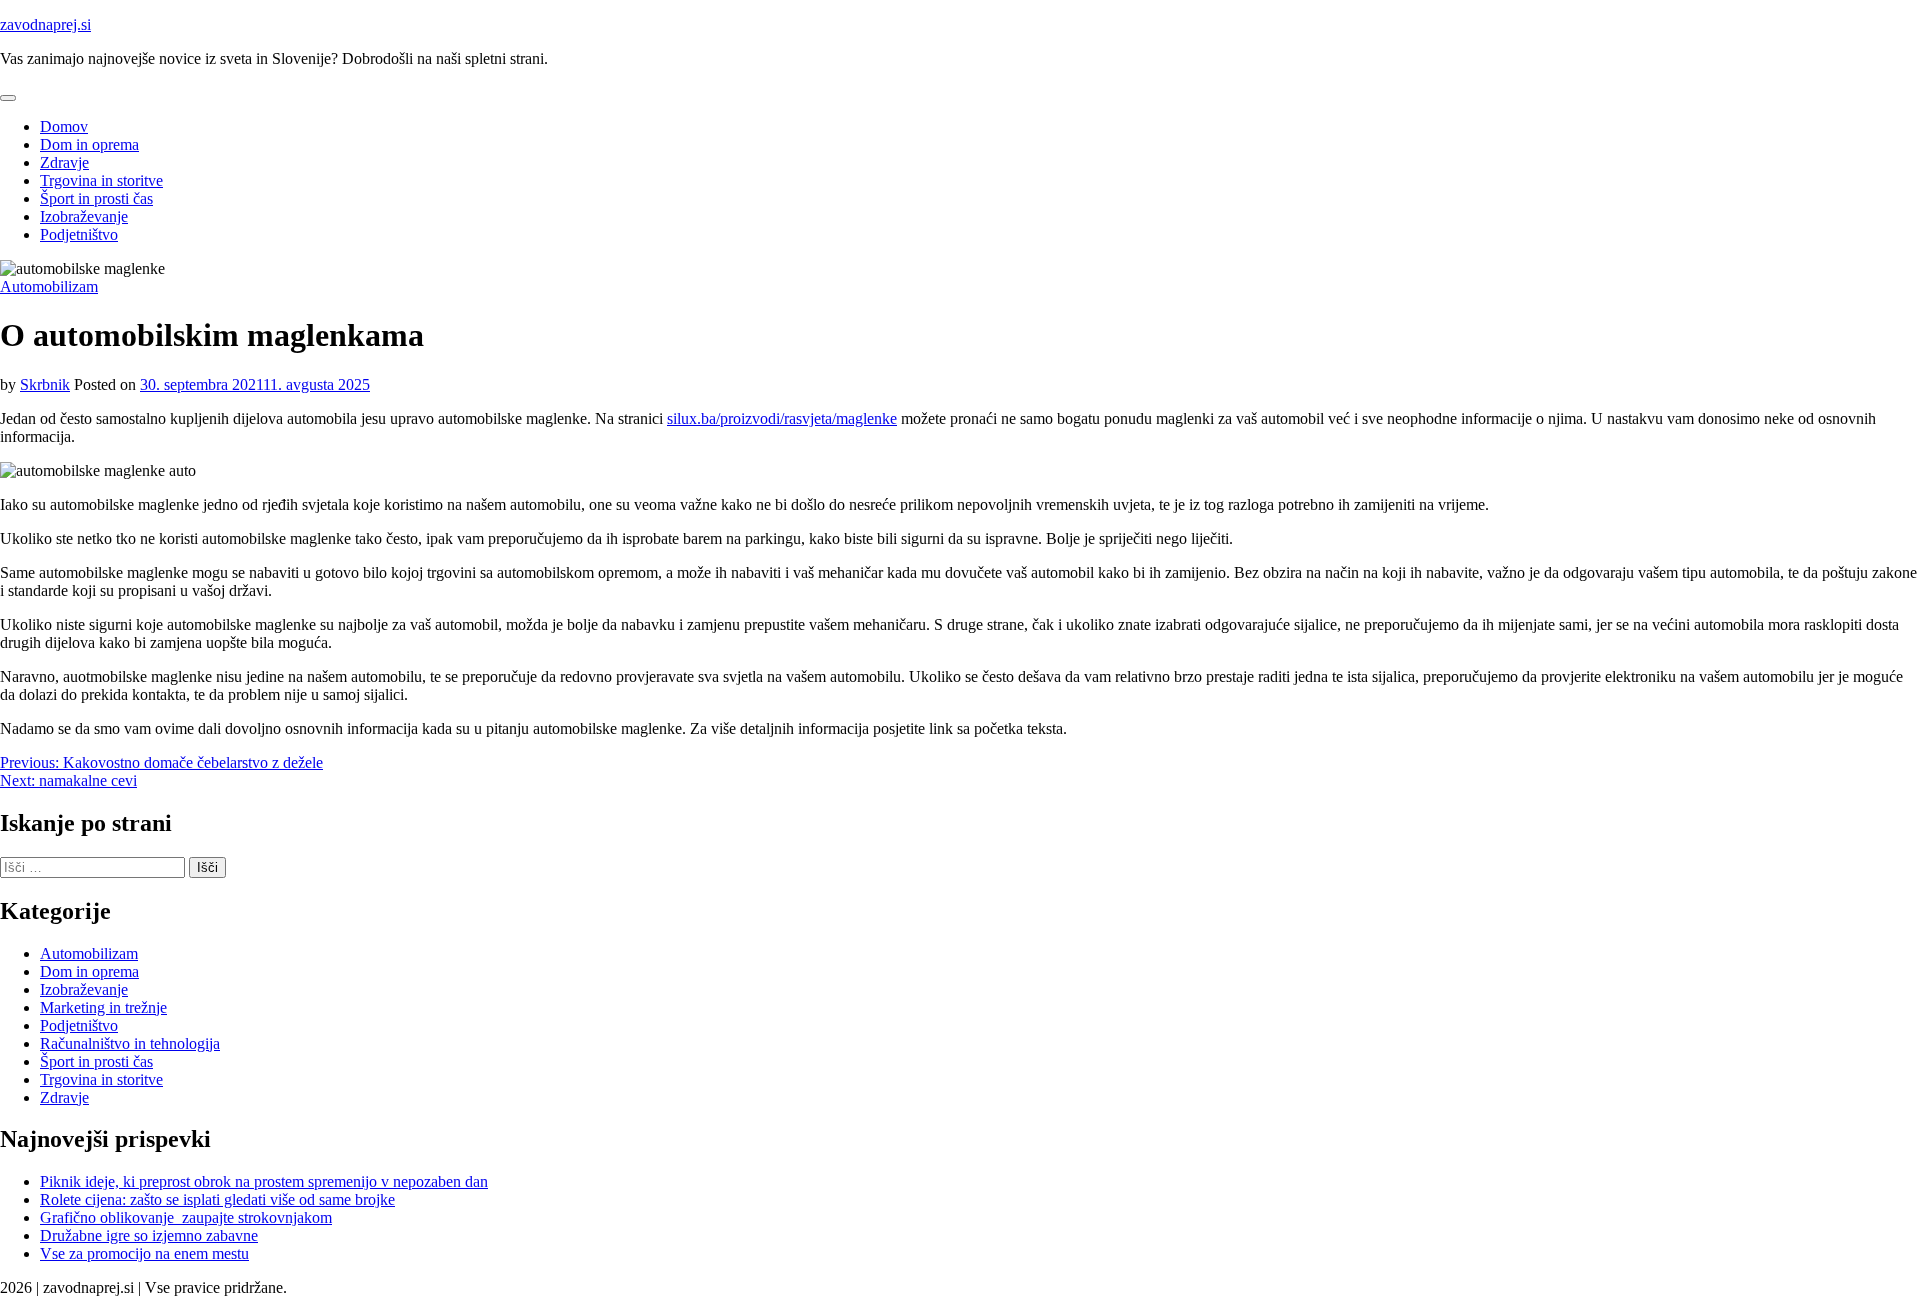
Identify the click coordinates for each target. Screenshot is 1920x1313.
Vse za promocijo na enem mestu (144, 1253)
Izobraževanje (84, 216)
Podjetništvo (79, 234)
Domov (64, 126)
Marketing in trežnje (103, 1007)
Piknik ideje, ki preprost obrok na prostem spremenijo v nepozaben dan (264, 1181)
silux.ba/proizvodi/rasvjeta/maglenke (782, 418)
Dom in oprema (89, 144)
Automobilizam (49, 286)
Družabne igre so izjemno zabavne (149, 1235)
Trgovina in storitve (101, 180)
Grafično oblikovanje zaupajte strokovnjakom (186, 1217)
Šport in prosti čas (96, 198)
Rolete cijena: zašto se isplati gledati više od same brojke (217, 1199)
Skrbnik (45, 384)
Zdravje (64, 162)
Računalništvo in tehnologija (130, 1043)
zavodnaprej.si (45, 24)
